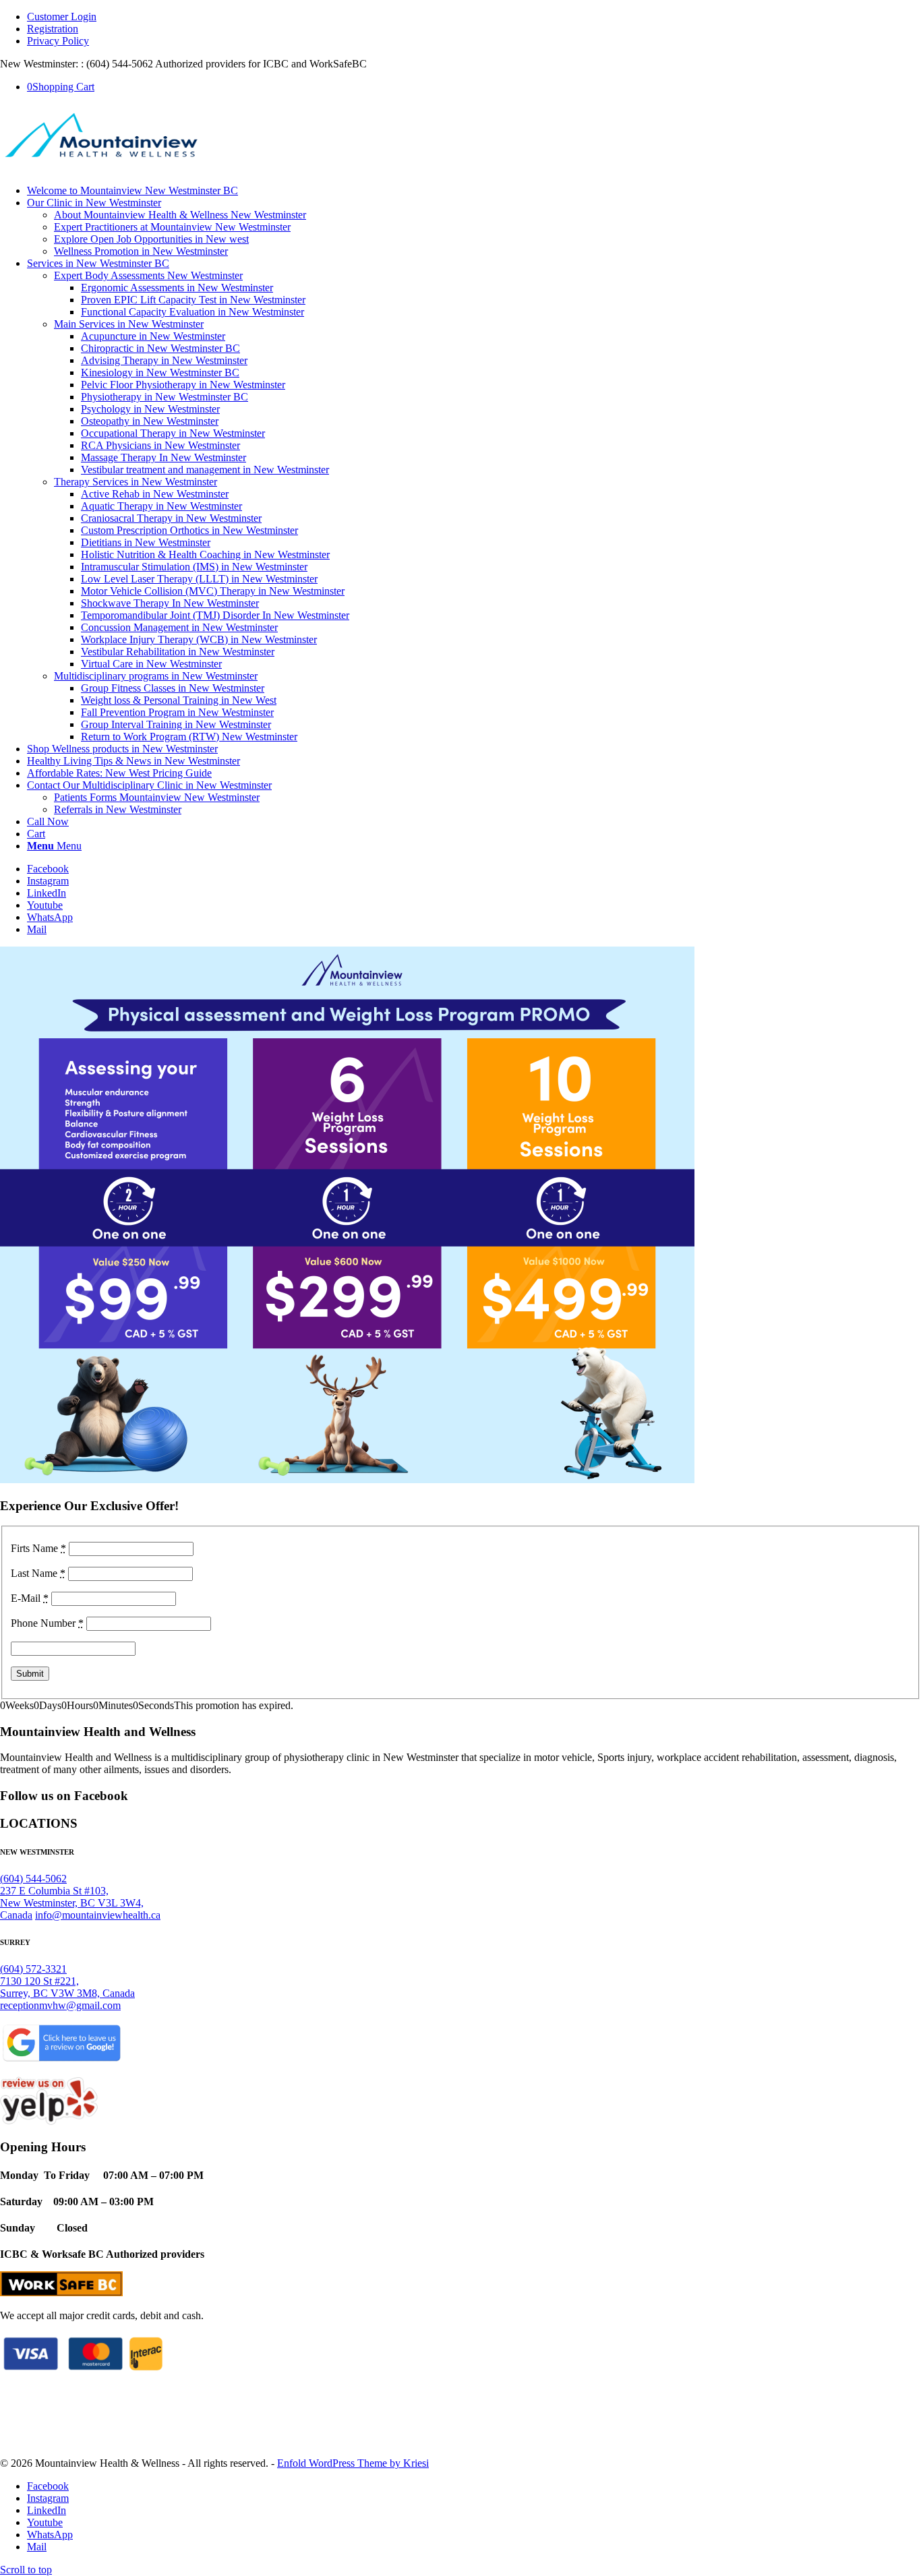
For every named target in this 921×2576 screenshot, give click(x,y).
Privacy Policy (58, 41)
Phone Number (47, 1623)
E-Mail (30, 1598)
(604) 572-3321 (33, 1969)
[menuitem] (474, 17)
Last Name (38, 1573)
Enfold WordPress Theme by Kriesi (353, 2463)
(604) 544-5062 (33, 1879)
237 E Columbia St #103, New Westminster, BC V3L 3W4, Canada (72, 1903)
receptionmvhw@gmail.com (60, 2005)
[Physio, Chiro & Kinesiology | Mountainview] (101, 168)
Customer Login (62, 17)
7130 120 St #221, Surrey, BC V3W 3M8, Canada (67, 1987)
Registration (53, 29)
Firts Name (38, 1548)
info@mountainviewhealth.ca (98, 1915)
